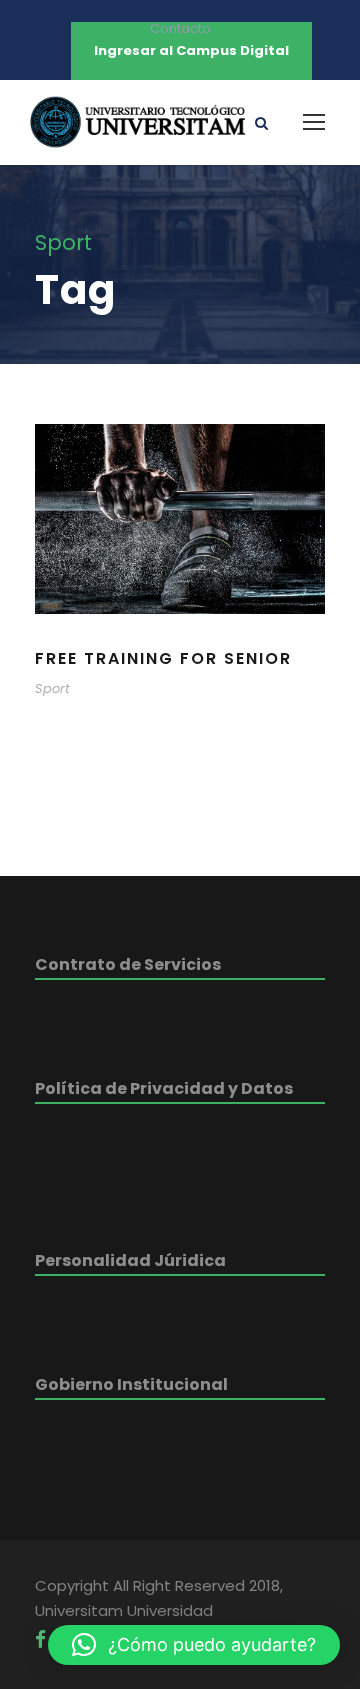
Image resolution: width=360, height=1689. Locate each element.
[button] (194, 1645)
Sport (52, 688)
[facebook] (40, 1639)
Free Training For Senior (163, 658)
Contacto (180, 28)
